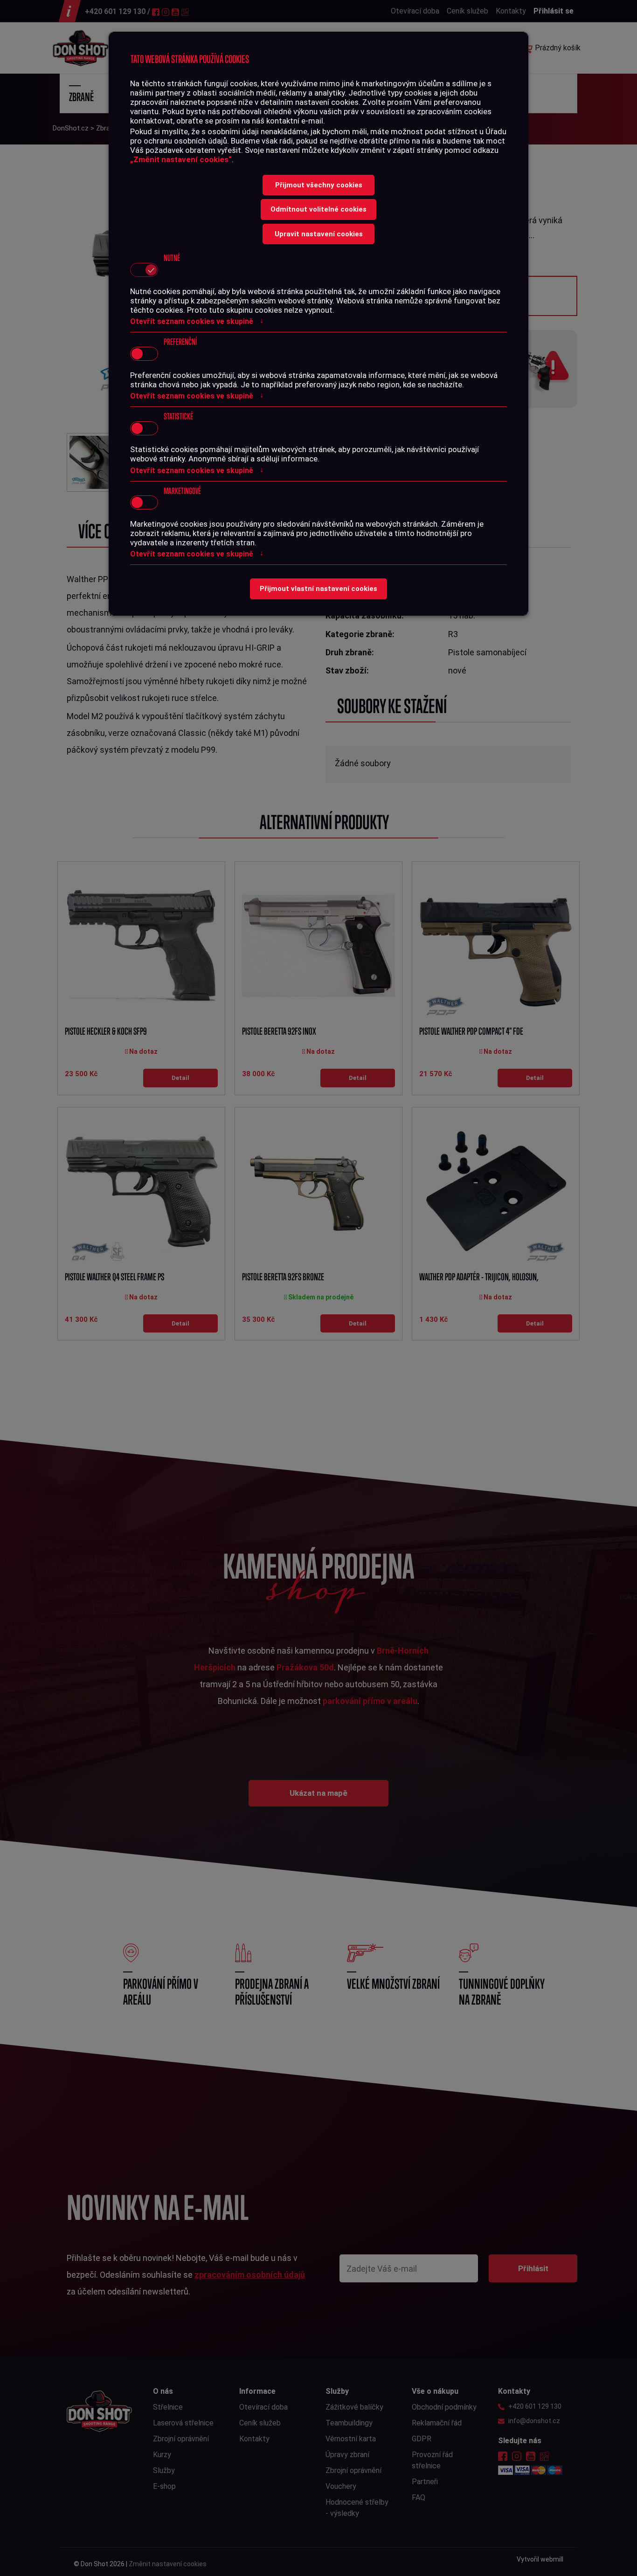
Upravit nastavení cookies (319, 234)
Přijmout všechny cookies (319, 185)
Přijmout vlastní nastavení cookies (318, 589)
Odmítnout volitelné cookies (318, 209)
